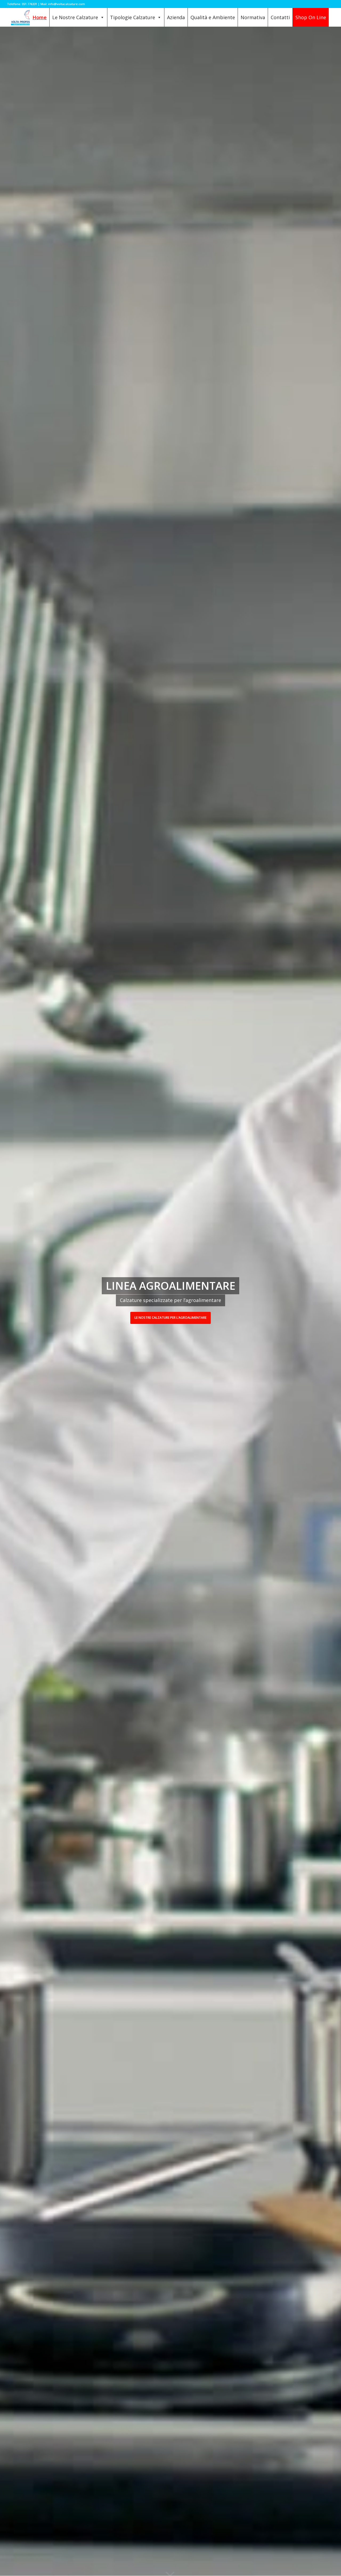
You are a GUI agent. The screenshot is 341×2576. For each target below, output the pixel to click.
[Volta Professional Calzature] (29, 17)
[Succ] (329, 1301)
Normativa (253, 17)
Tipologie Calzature (133, 17)
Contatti (280, 17)
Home (40, 17)
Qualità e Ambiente (213, 17)
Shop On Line (311, 17)
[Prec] (12, 1301)
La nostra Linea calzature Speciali (170, 1318)
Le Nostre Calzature (75, 17)
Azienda (176, 17)
